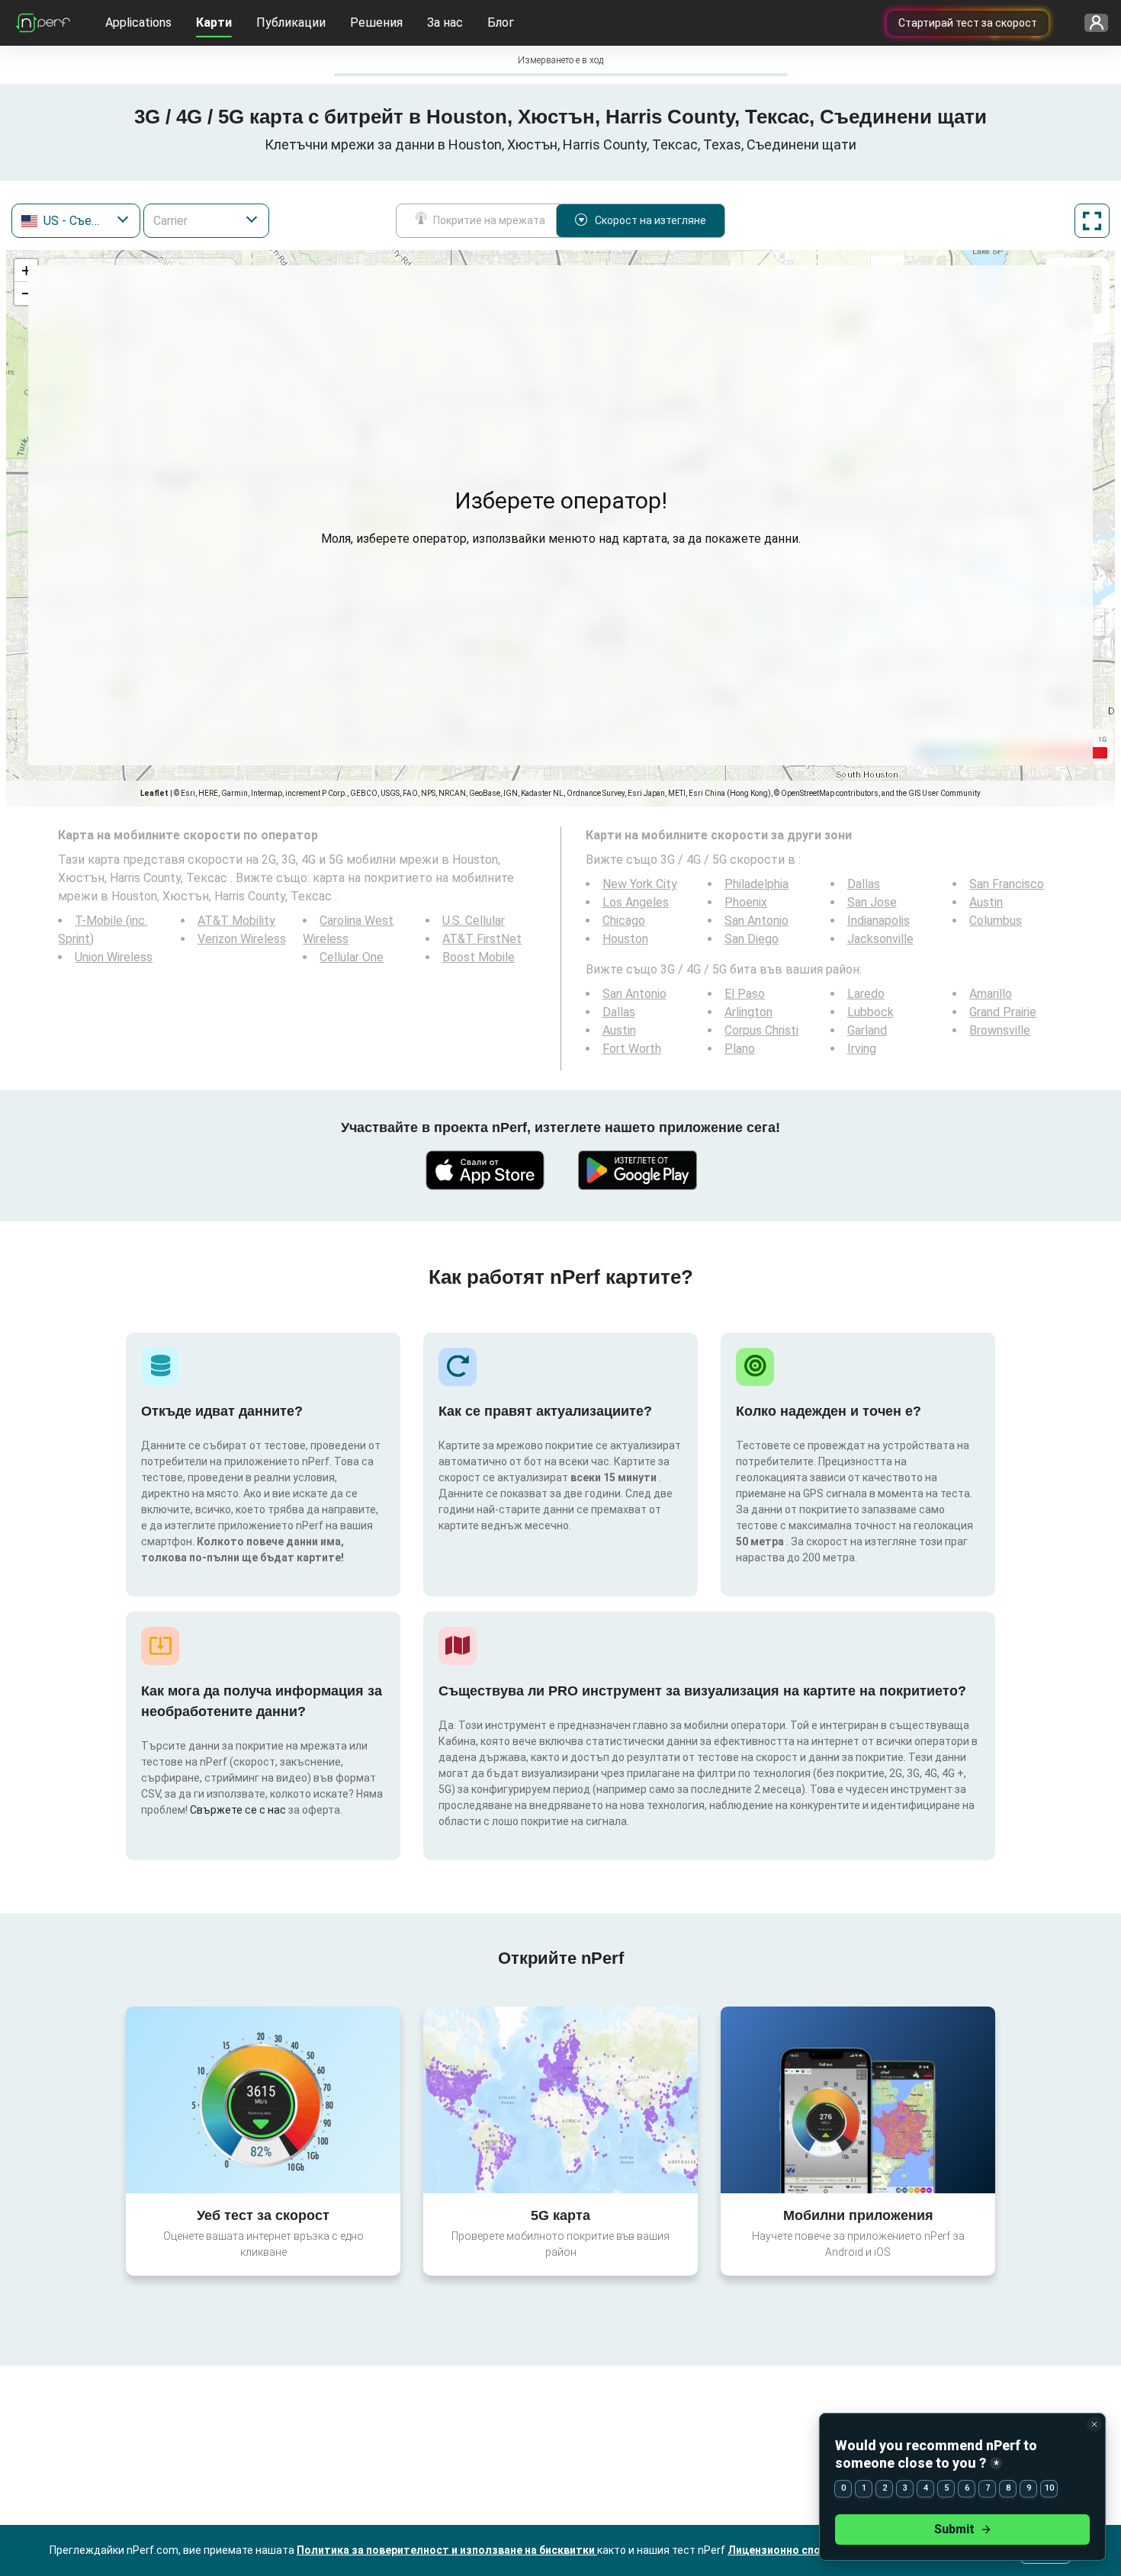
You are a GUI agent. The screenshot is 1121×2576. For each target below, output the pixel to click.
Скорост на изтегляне (650, 220)
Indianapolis (878, 921)
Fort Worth (632, 1049)
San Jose (872, 902)
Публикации (291, 22)
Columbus (996, 921)
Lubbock (870, 1012)
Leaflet (154, 793)
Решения (376, 22)
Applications (138, 22)
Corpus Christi (761, 1030)
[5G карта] (560, 2100)
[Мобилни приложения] (858, 2100)
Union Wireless (114, 957)
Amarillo (991, 994)
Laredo (866, 994)
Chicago (624, 921)
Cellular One (352, 957)
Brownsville (1000, 1030)
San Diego (752, 939)
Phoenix (746, 902)
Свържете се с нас (239, 1810)
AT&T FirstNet (482, 939)
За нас (445, 22)
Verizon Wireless (242, 939)
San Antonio (756, 921)
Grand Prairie (1003, 1012)
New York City (640, 884)
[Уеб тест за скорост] (263, 2100)
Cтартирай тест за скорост (968, 23)
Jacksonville (880, 939)
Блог (501, 22)
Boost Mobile (479, 957)
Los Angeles (636, 902)
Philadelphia (756, 884)
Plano (740, 1049)
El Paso (745, 994)
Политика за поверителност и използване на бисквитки (447, 2550)
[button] (26, 271)
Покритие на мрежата (489, 220)
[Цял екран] (1092, 221)
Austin (986, 902)
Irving (862, 1049)
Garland (867, 1030)
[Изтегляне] (484, 1170)
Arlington (748, 1012)
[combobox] (76, 221)
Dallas (864, 884)
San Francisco (1007, 884)
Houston (625, 939)
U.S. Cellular (474, 921)
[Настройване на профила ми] (1091, 23)
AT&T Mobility (236, 921)
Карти (214, 22)
